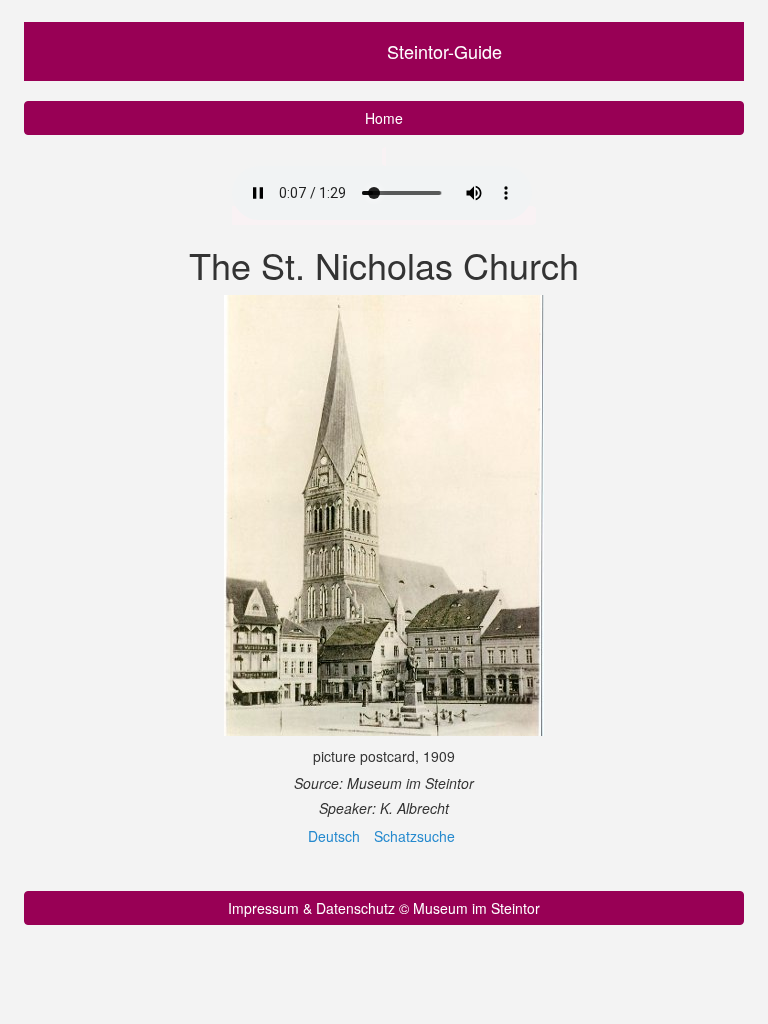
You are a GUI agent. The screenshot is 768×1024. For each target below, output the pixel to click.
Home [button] (384, 118)
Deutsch (334, 836)
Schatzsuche (414, 836)
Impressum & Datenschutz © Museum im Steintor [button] (384, 908)
